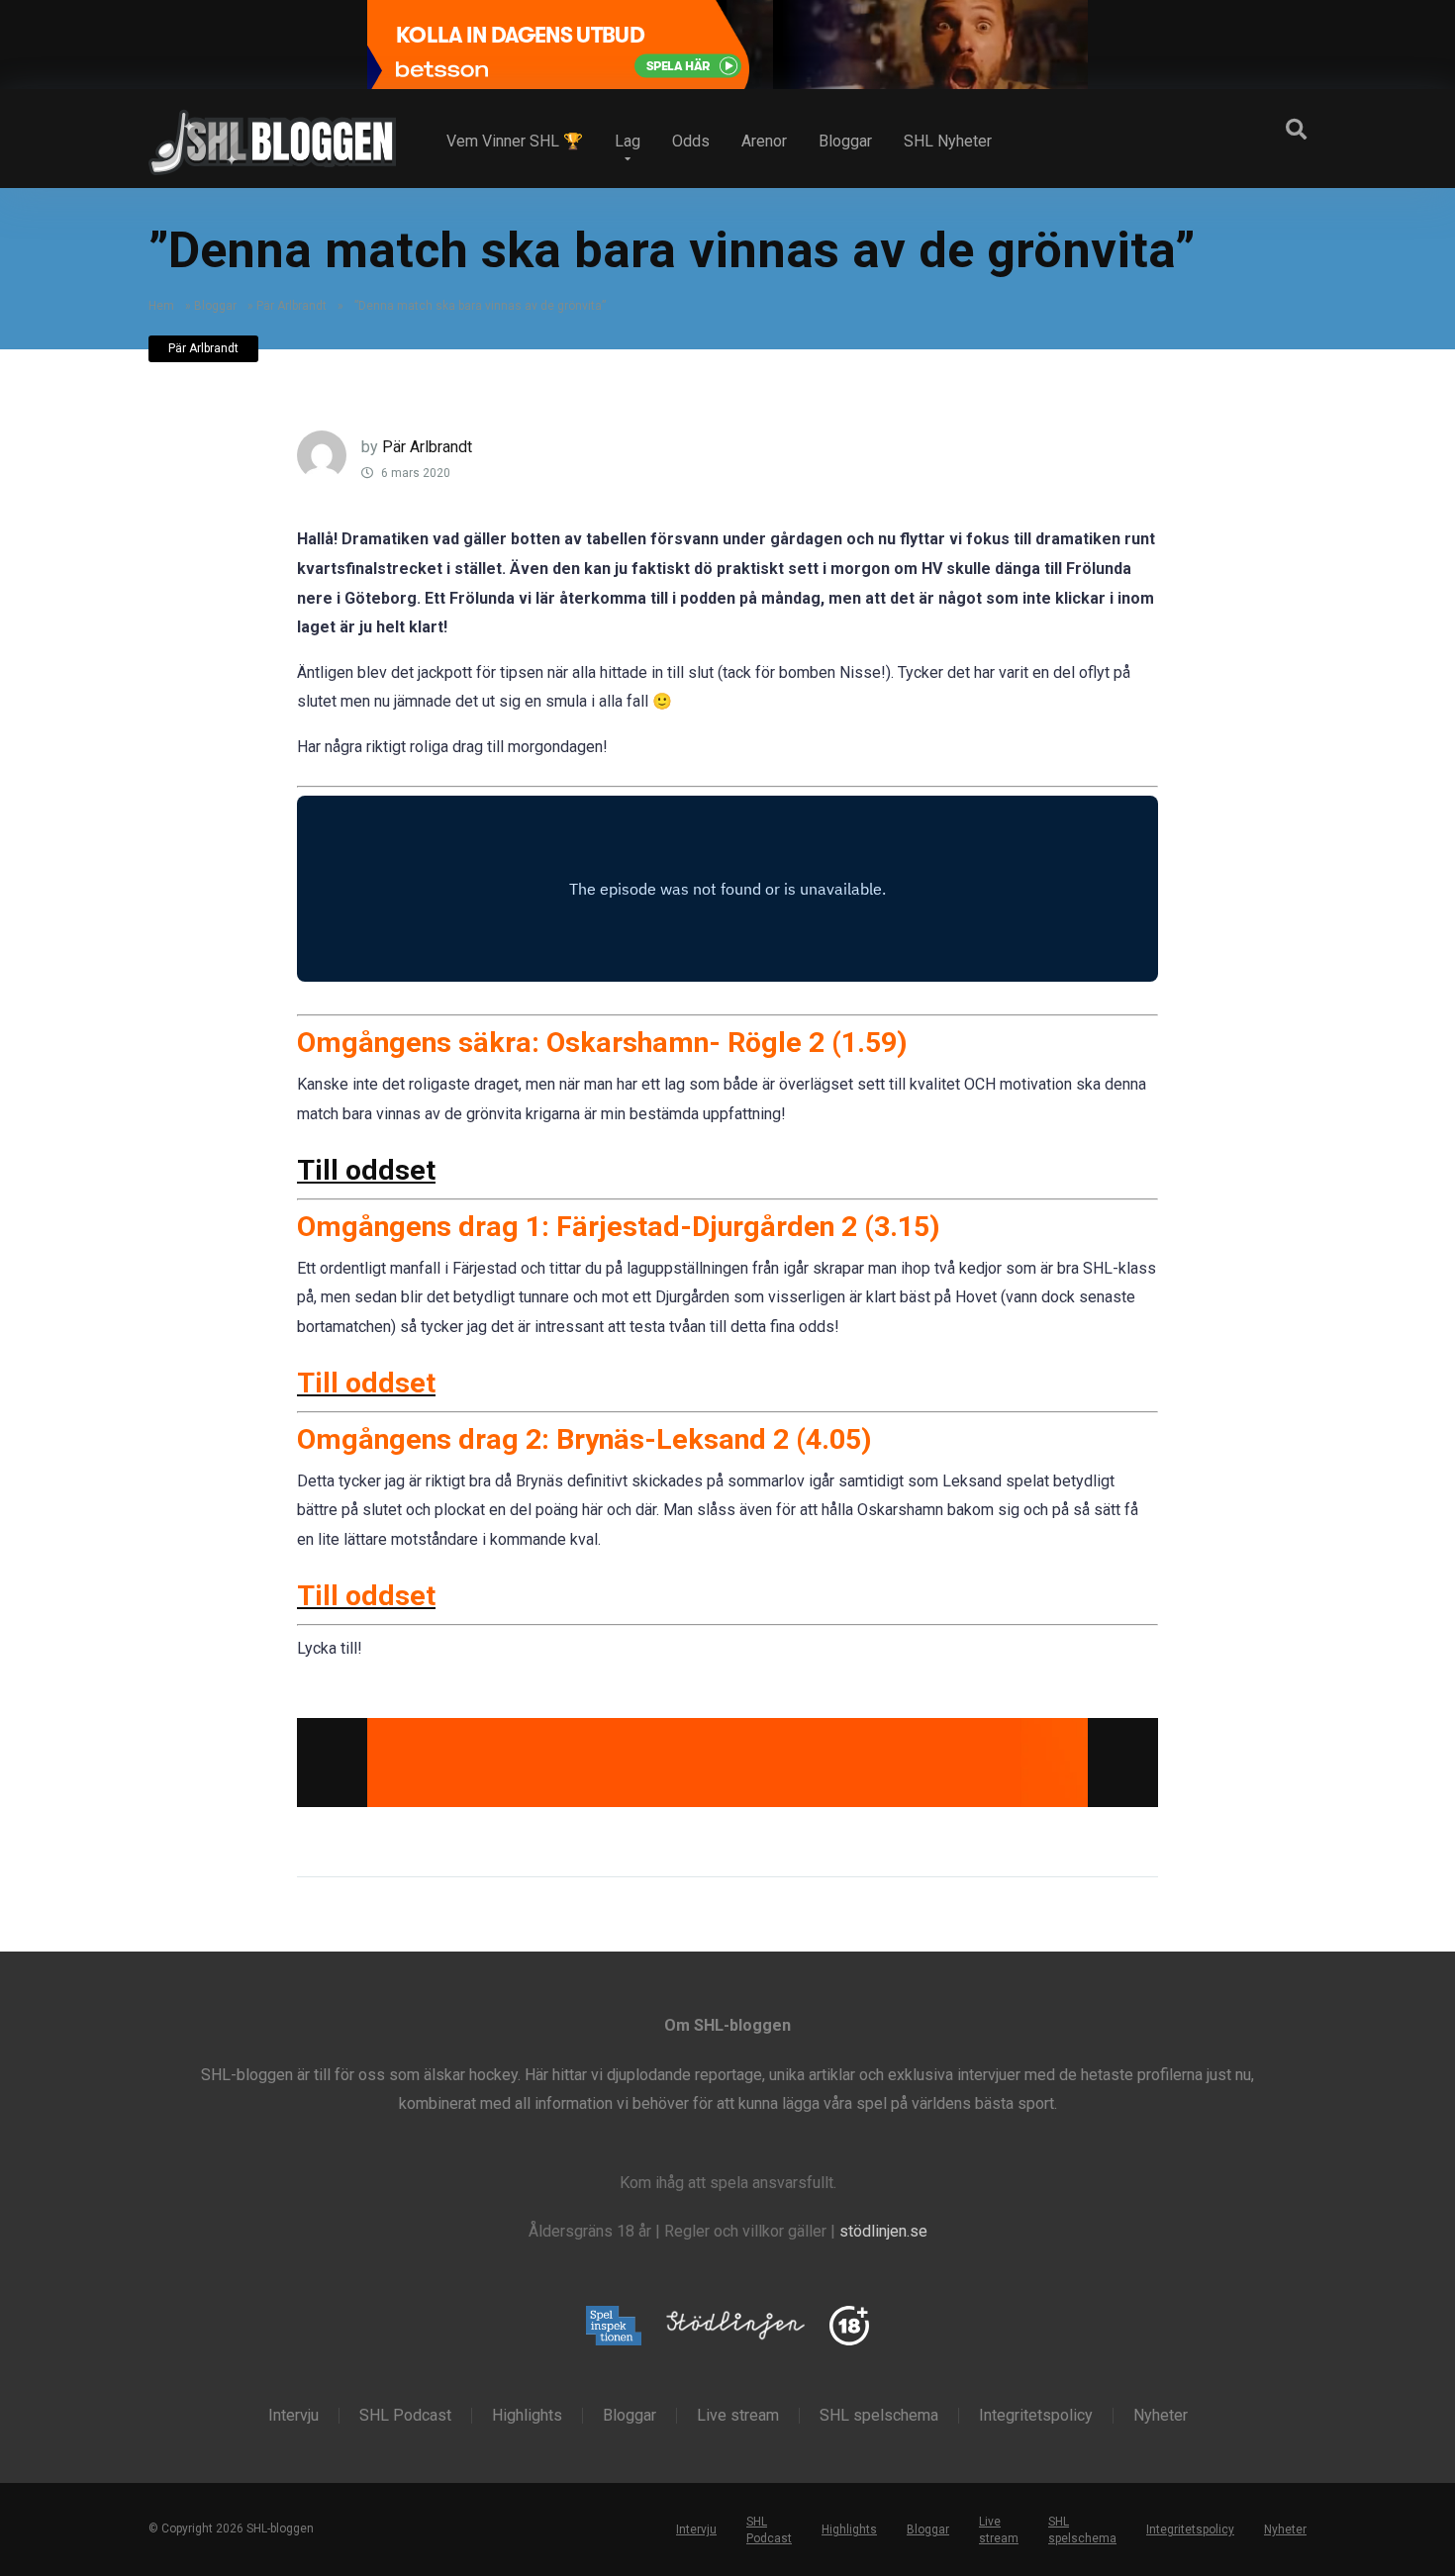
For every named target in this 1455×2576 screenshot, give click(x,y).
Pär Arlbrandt (291, 306)
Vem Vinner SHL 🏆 (515, 141)
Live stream (738, 2416)
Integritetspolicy (1036, 2416)
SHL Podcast (405, 2416)
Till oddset (366, 1170)
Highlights (527, 2416)
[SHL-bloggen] (272, 135)
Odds (691, 141)
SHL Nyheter (948, 141)
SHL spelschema (879, 2416)
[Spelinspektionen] (614, 2327)
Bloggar (845, 141)
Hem (161, 306)
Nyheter (1161, 2416)
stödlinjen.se (883, 2231)
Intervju (293, 2416)
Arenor (764, 141)
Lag (628, 141)
